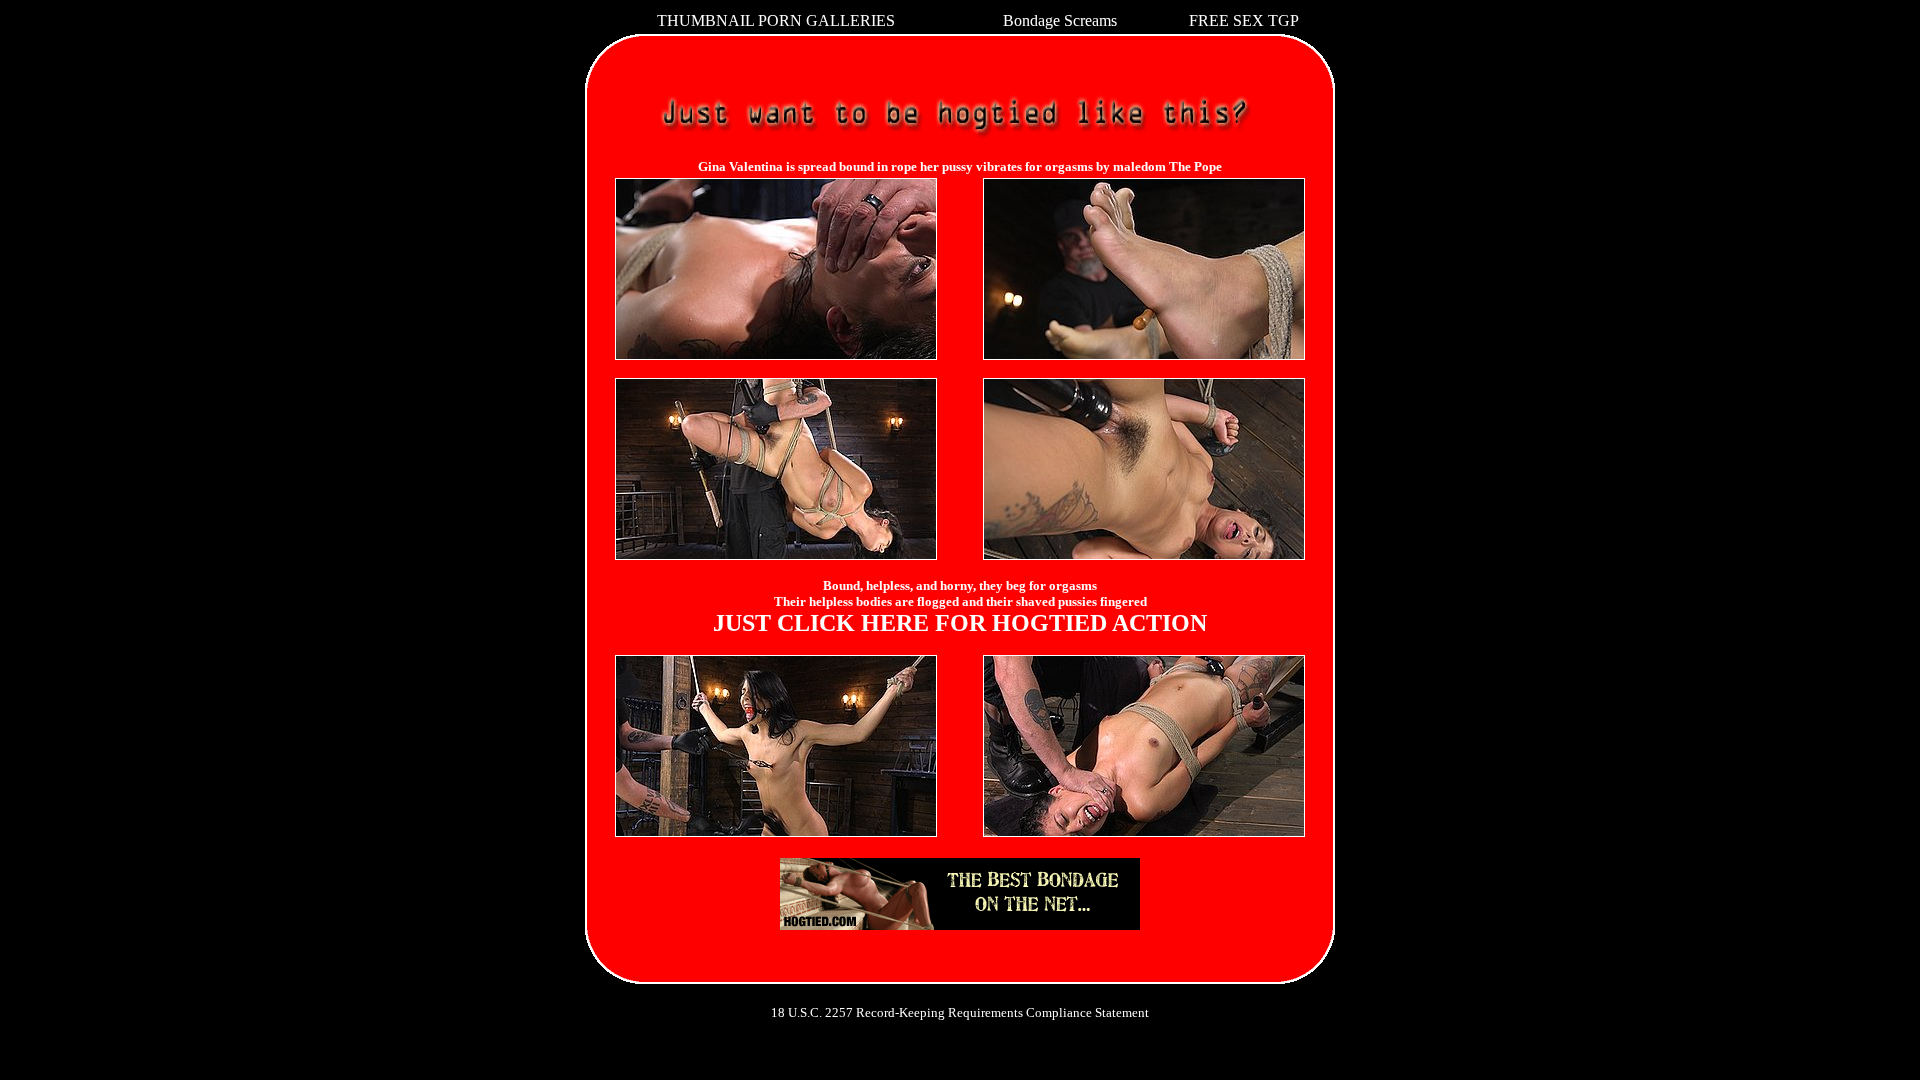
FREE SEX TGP (1244, 20)
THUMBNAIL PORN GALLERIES (776, 20)
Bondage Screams (1060, 20)
